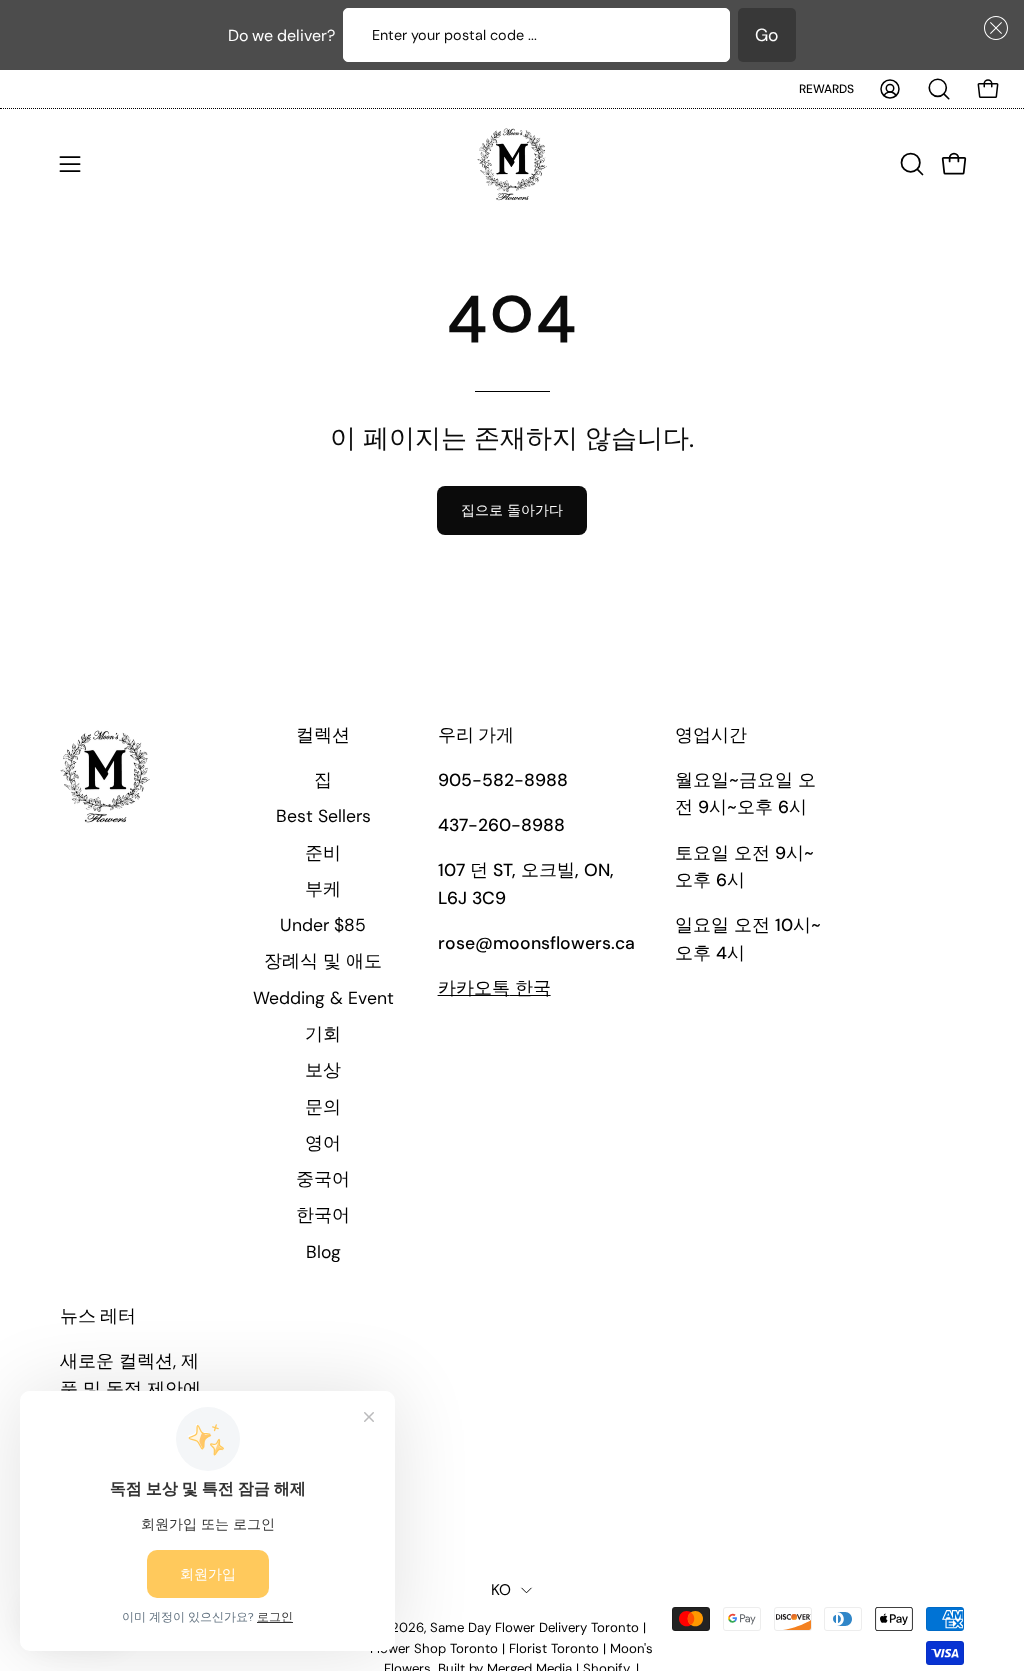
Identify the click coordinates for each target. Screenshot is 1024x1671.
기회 (323, 1034)
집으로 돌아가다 (512, 510)
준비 (323, 853)
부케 (323, 889)
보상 (323, 1070)
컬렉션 (323, 735)
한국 (494, 988)
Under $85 (323, 925)
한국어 (323, 1215)
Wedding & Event (323, 998)
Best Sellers (323, 816)
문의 (323, 1107)
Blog (323, 1252)
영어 (323, 1143)
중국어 (323, 1179)
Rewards (826, 89)
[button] (992, 28)
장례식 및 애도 (323, 961)
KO (501, 1590)
